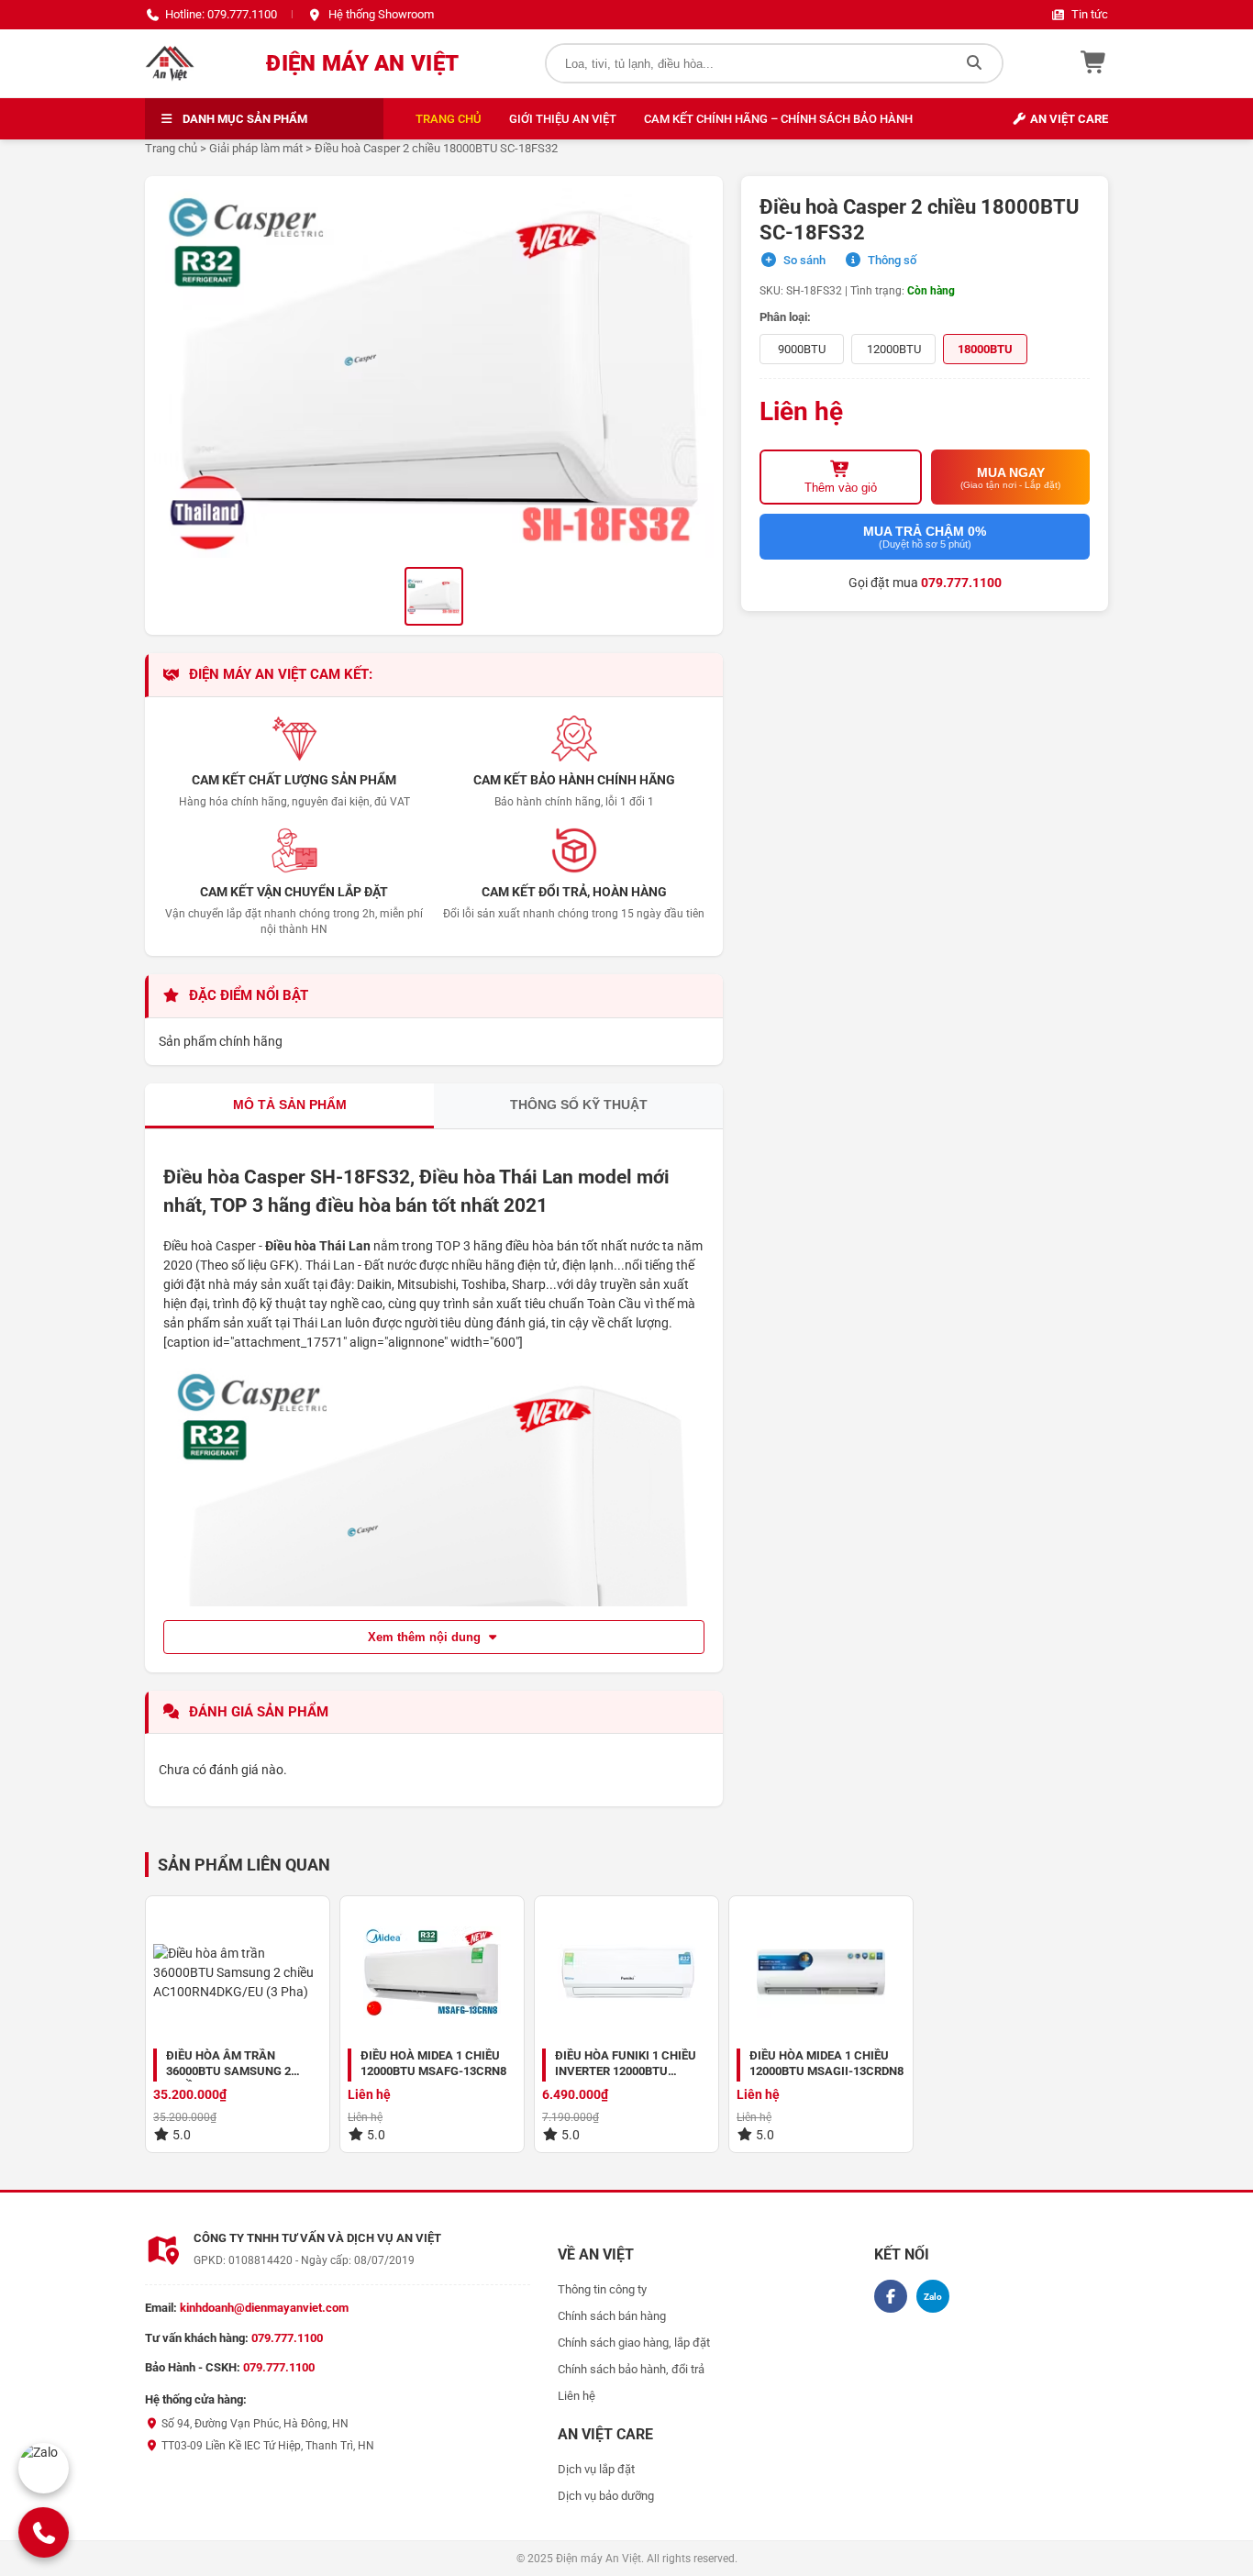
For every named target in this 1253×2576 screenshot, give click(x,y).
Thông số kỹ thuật (579, 1105)
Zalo (933, 2297)
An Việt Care (1068, 119)
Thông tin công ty (602, 2289)
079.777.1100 (961, 583)
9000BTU (802, 349)
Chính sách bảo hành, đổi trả (631, 2369)
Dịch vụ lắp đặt (596, 2469)
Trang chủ (449, 119)
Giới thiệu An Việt (563, 119)
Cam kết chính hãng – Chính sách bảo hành (778, 119)
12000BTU (894, 349)
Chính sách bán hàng (612, 2316)
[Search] (974, 63)
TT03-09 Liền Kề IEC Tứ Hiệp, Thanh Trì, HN (266, 2446)
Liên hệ (577, 2396)
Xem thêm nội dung (426, 1637)
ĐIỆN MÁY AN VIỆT (362, 63)
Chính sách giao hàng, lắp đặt (634, 2343)
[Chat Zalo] (44, 2468)
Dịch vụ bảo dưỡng (606, 2496)
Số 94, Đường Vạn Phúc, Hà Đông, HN (254, 2424)
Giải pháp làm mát (256, 148)
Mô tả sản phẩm (290, 1105)
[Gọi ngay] (43, 2532)
